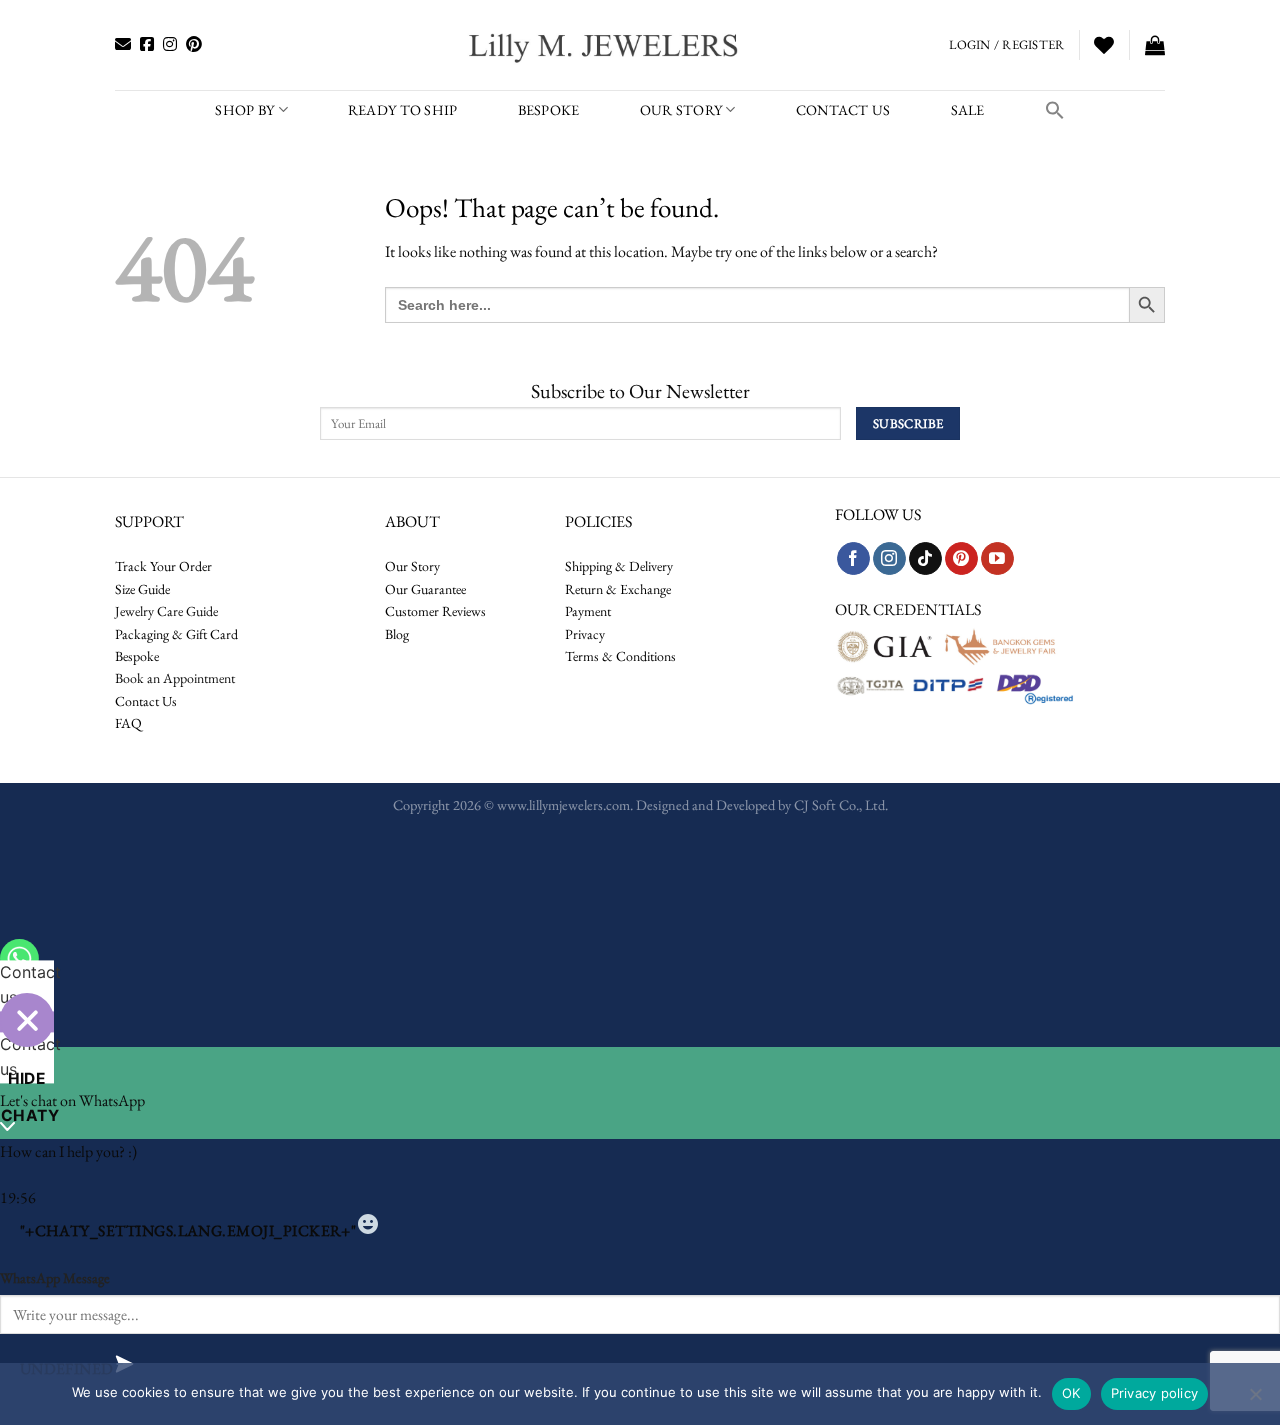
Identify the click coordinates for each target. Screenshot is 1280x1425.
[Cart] (1155, 45)
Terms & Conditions (620, 656)
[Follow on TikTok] (925, 559)
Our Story (681, 109)
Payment (588, 611)
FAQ (128, 723)
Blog (397, 634)
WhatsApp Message (55, 1277)
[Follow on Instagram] (889, 559)
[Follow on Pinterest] (961, 559)
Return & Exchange (618, 589)
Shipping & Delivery (619, 566)
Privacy (585, 634)
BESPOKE (549, 109)
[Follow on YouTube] (997, 559)
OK (1071, 1393)
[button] (1055, 110)
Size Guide (142, 589)
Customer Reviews (435, 611)
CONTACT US (843, 109)
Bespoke (137, 656)
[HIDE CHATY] (27, 1020)
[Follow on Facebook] (853, 559)
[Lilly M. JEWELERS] (605, 45)
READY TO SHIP (403, 109)
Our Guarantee (425, 589)
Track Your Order (163, 566)
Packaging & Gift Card (176, 634)
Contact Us (146, 701)
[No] (1255, 1400)
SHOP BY (244, 109)
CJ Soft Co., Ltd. (841, 804)
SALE (968, 109)
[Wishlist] (1104, 45)
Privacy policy (1155, 1393)
